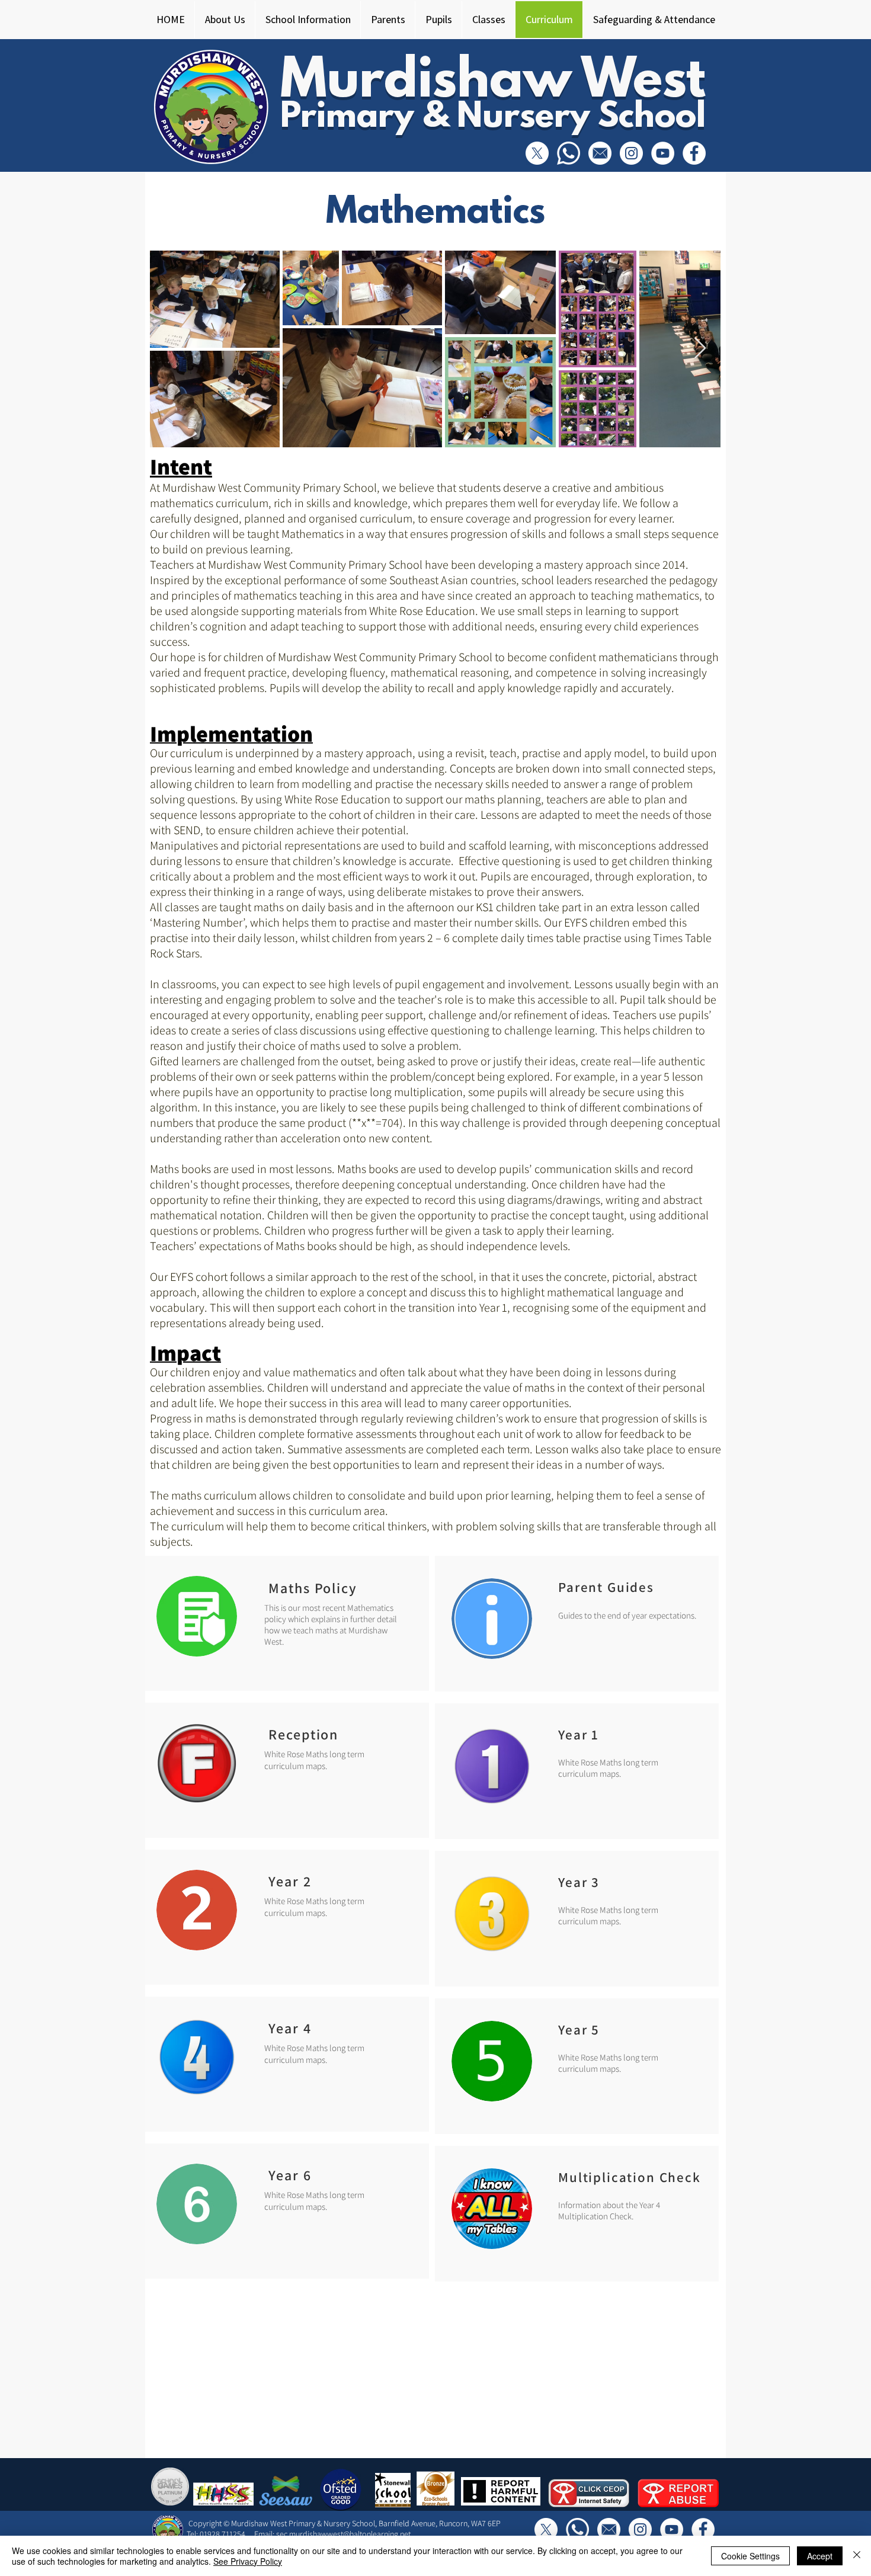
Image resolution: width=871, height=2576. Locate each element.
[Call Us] (569, 153)
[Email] (600, 153)
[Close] (857, 2556)
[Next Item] (700, 349)
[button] (225, 20)
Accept (820, 2556)
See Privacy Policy (248, 2561)
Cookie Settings (750, 2556)
